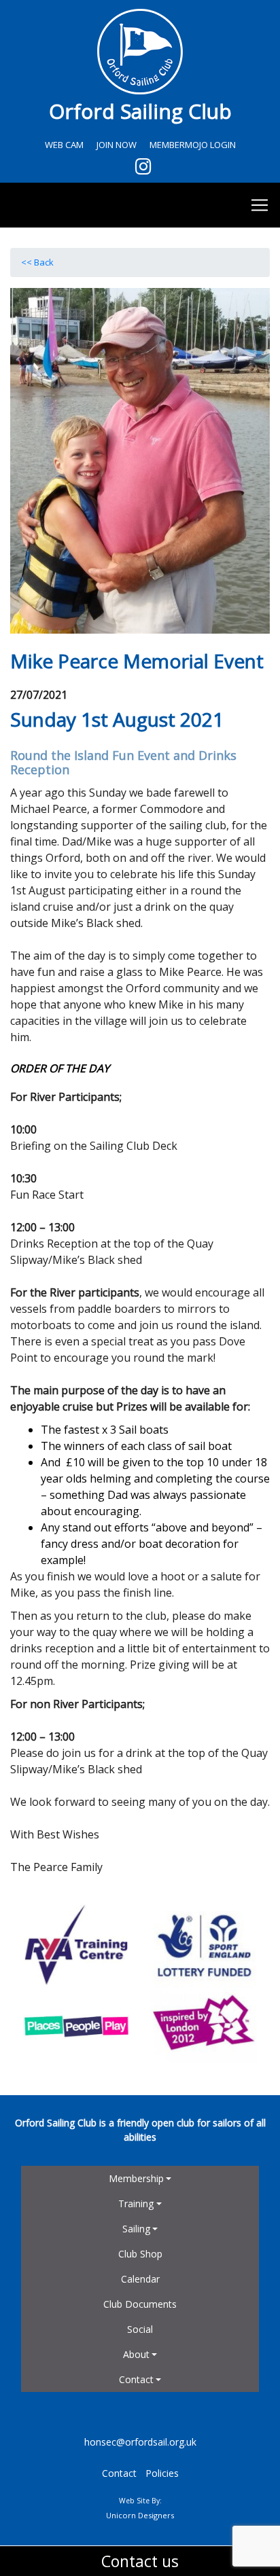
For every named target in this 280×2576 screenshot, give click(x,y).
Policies (162, 2473)
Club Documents (140, 2304)
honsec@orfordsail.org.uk (140, 2442)
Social (140, 2329)
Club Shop (140, 2254)
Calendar (140, 2279)
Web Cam (64, 145)
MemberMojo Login (193, 145)
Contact (136, 2379)
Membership (136, 2178)
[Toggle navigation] (140, 205)
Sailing (136, 2229)
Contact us (140, 2561)
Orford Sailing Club (140, 111)
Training (136, 2203)
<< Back (37, 262)
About (136, 2354)
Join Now (117, 145)
